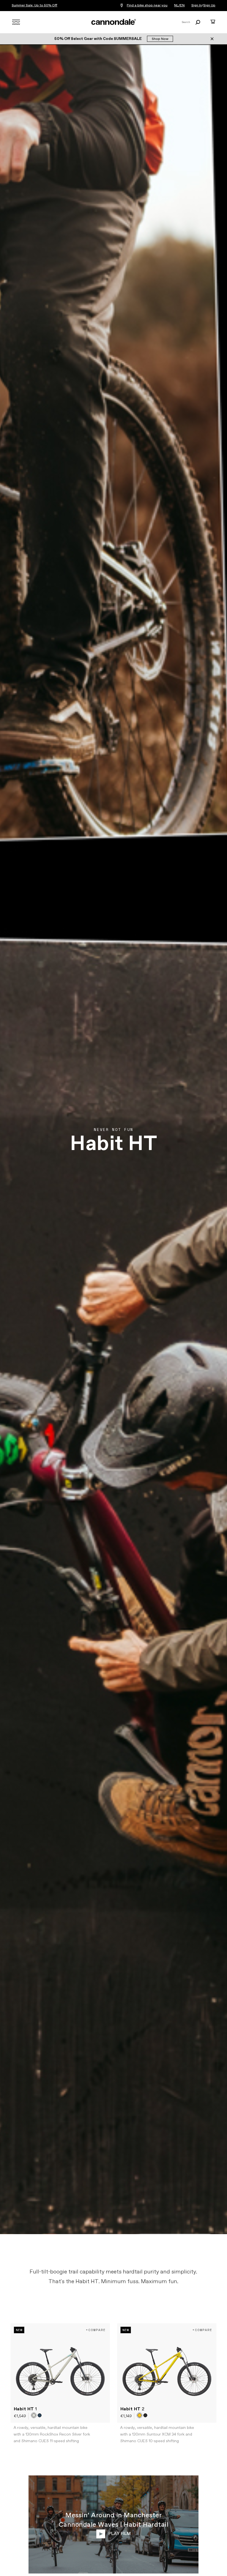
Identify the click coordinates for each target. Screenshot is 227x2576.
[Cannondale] (114, 22)
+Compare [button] (96, 2330)
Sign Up (209, 6)
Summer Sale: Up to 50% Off (34, 6)
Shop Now (160, 39)
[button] (34, 2415)
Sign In (197, 6)
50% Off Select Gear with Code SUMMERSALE (98, 39)
